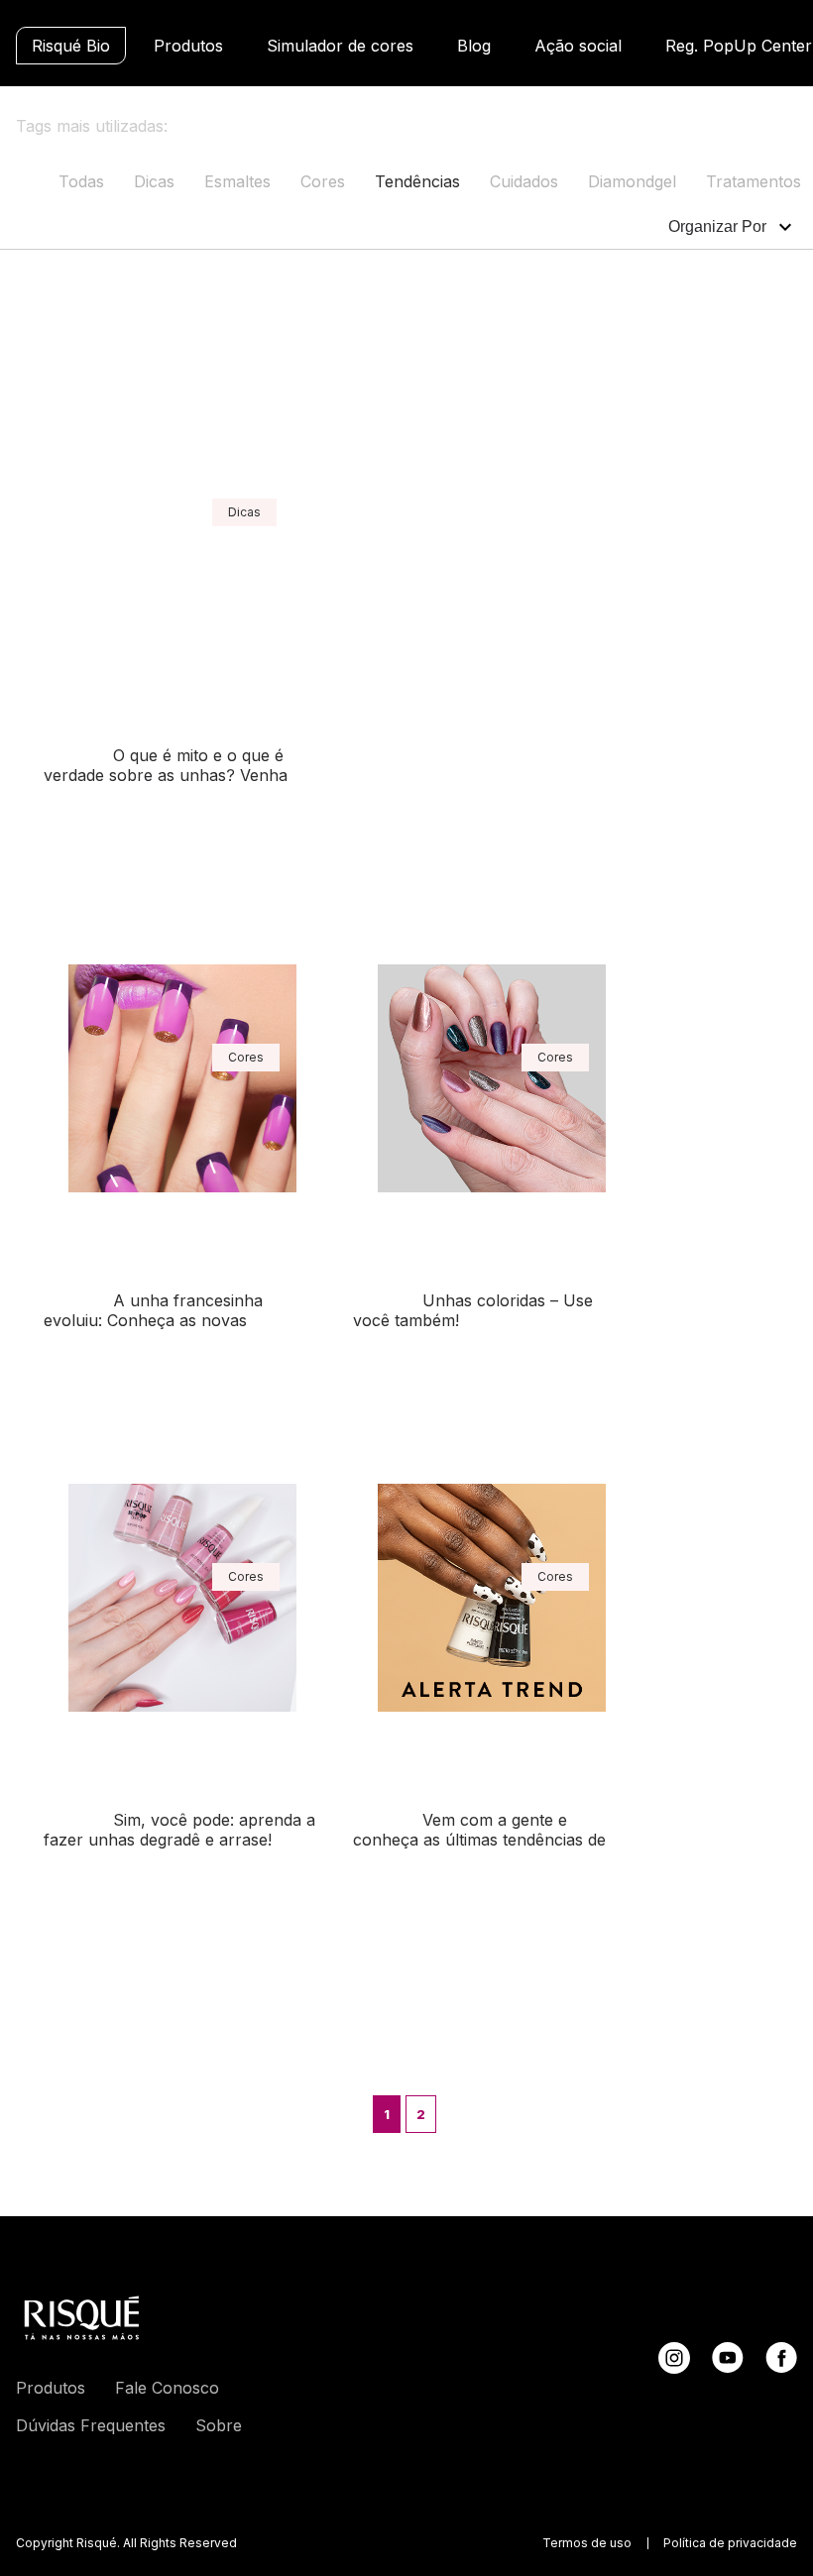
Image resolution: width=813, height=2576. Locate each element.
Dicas (154, 181)
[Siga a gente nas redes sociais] (674, 2368)
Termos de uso (587, 2543)
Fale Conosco (167, 2388)
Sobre (219, 2425)
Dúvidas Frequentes (91, 2425)
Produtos (188, 46)
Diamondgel (632, 181)
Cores (323, 181)
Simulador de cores (340, 46)
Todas (81, 181)
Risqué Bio (71, 46)
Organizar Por (717, 226)
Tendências (417, 181)
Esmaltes (237, 181)
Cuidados (524, 181)
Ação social (578, 46)
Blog (474, 46)
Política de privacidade (730, 2543)
